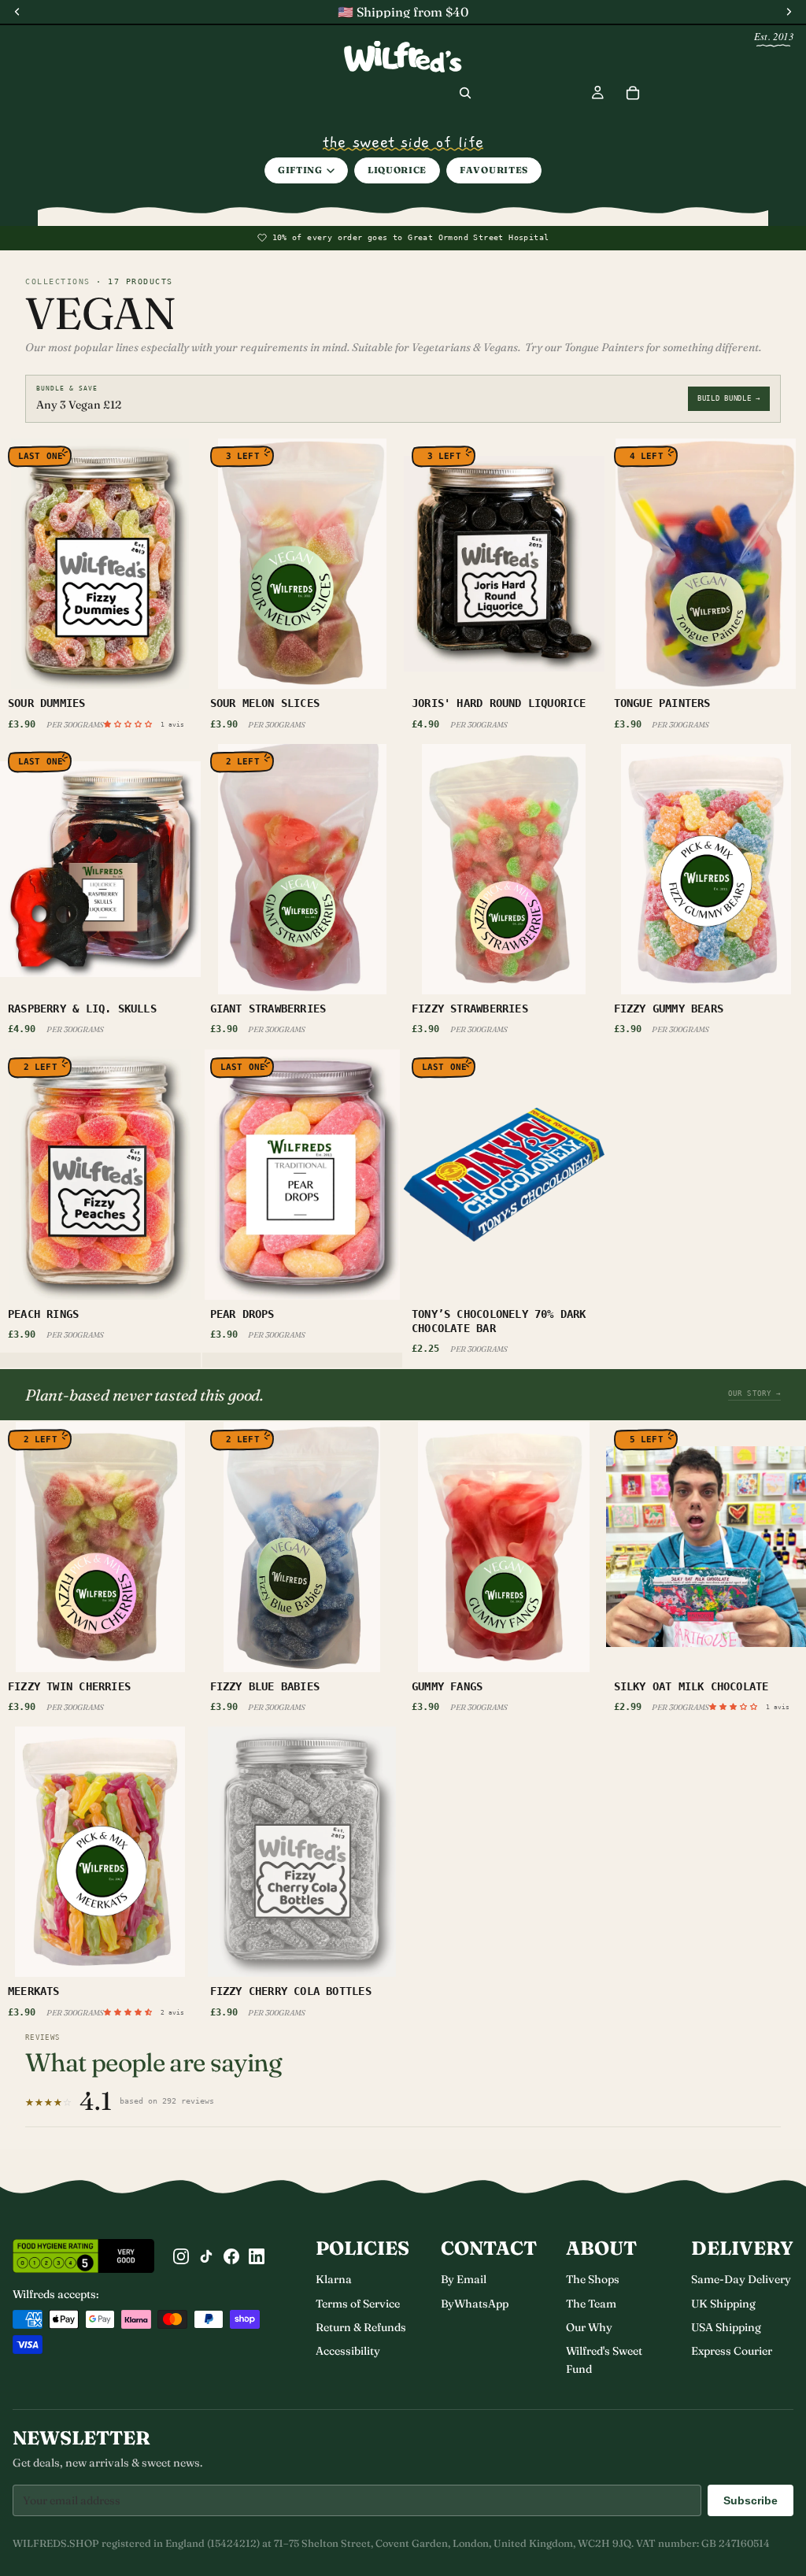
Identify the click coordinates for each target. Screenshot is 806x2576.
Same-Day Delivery (741, 2279)
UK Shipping (723, 2304)
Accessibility (348, 2351)
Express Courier (732, 2351)
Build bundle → (729, 398)
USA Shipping (726, 2327)
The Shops (593, 2279)
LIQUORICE (397, 170)
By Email (464, 2279)
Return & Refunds (361, 2327)
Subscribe (751, 2500)
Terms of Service (358, 2304)
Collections (58, 281)
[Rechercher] (465, 93)
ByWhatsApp (475, 2304)
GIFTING (300, 170)
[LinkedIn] (257, 2256)
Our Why (589, 2327)
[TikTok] (206, 2256)
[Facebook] (231, 2256)
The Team (591, 2304)
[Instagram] (181, 2256)
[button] (131, 723)
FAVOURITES (494, 170)
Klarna (334, 2279)
